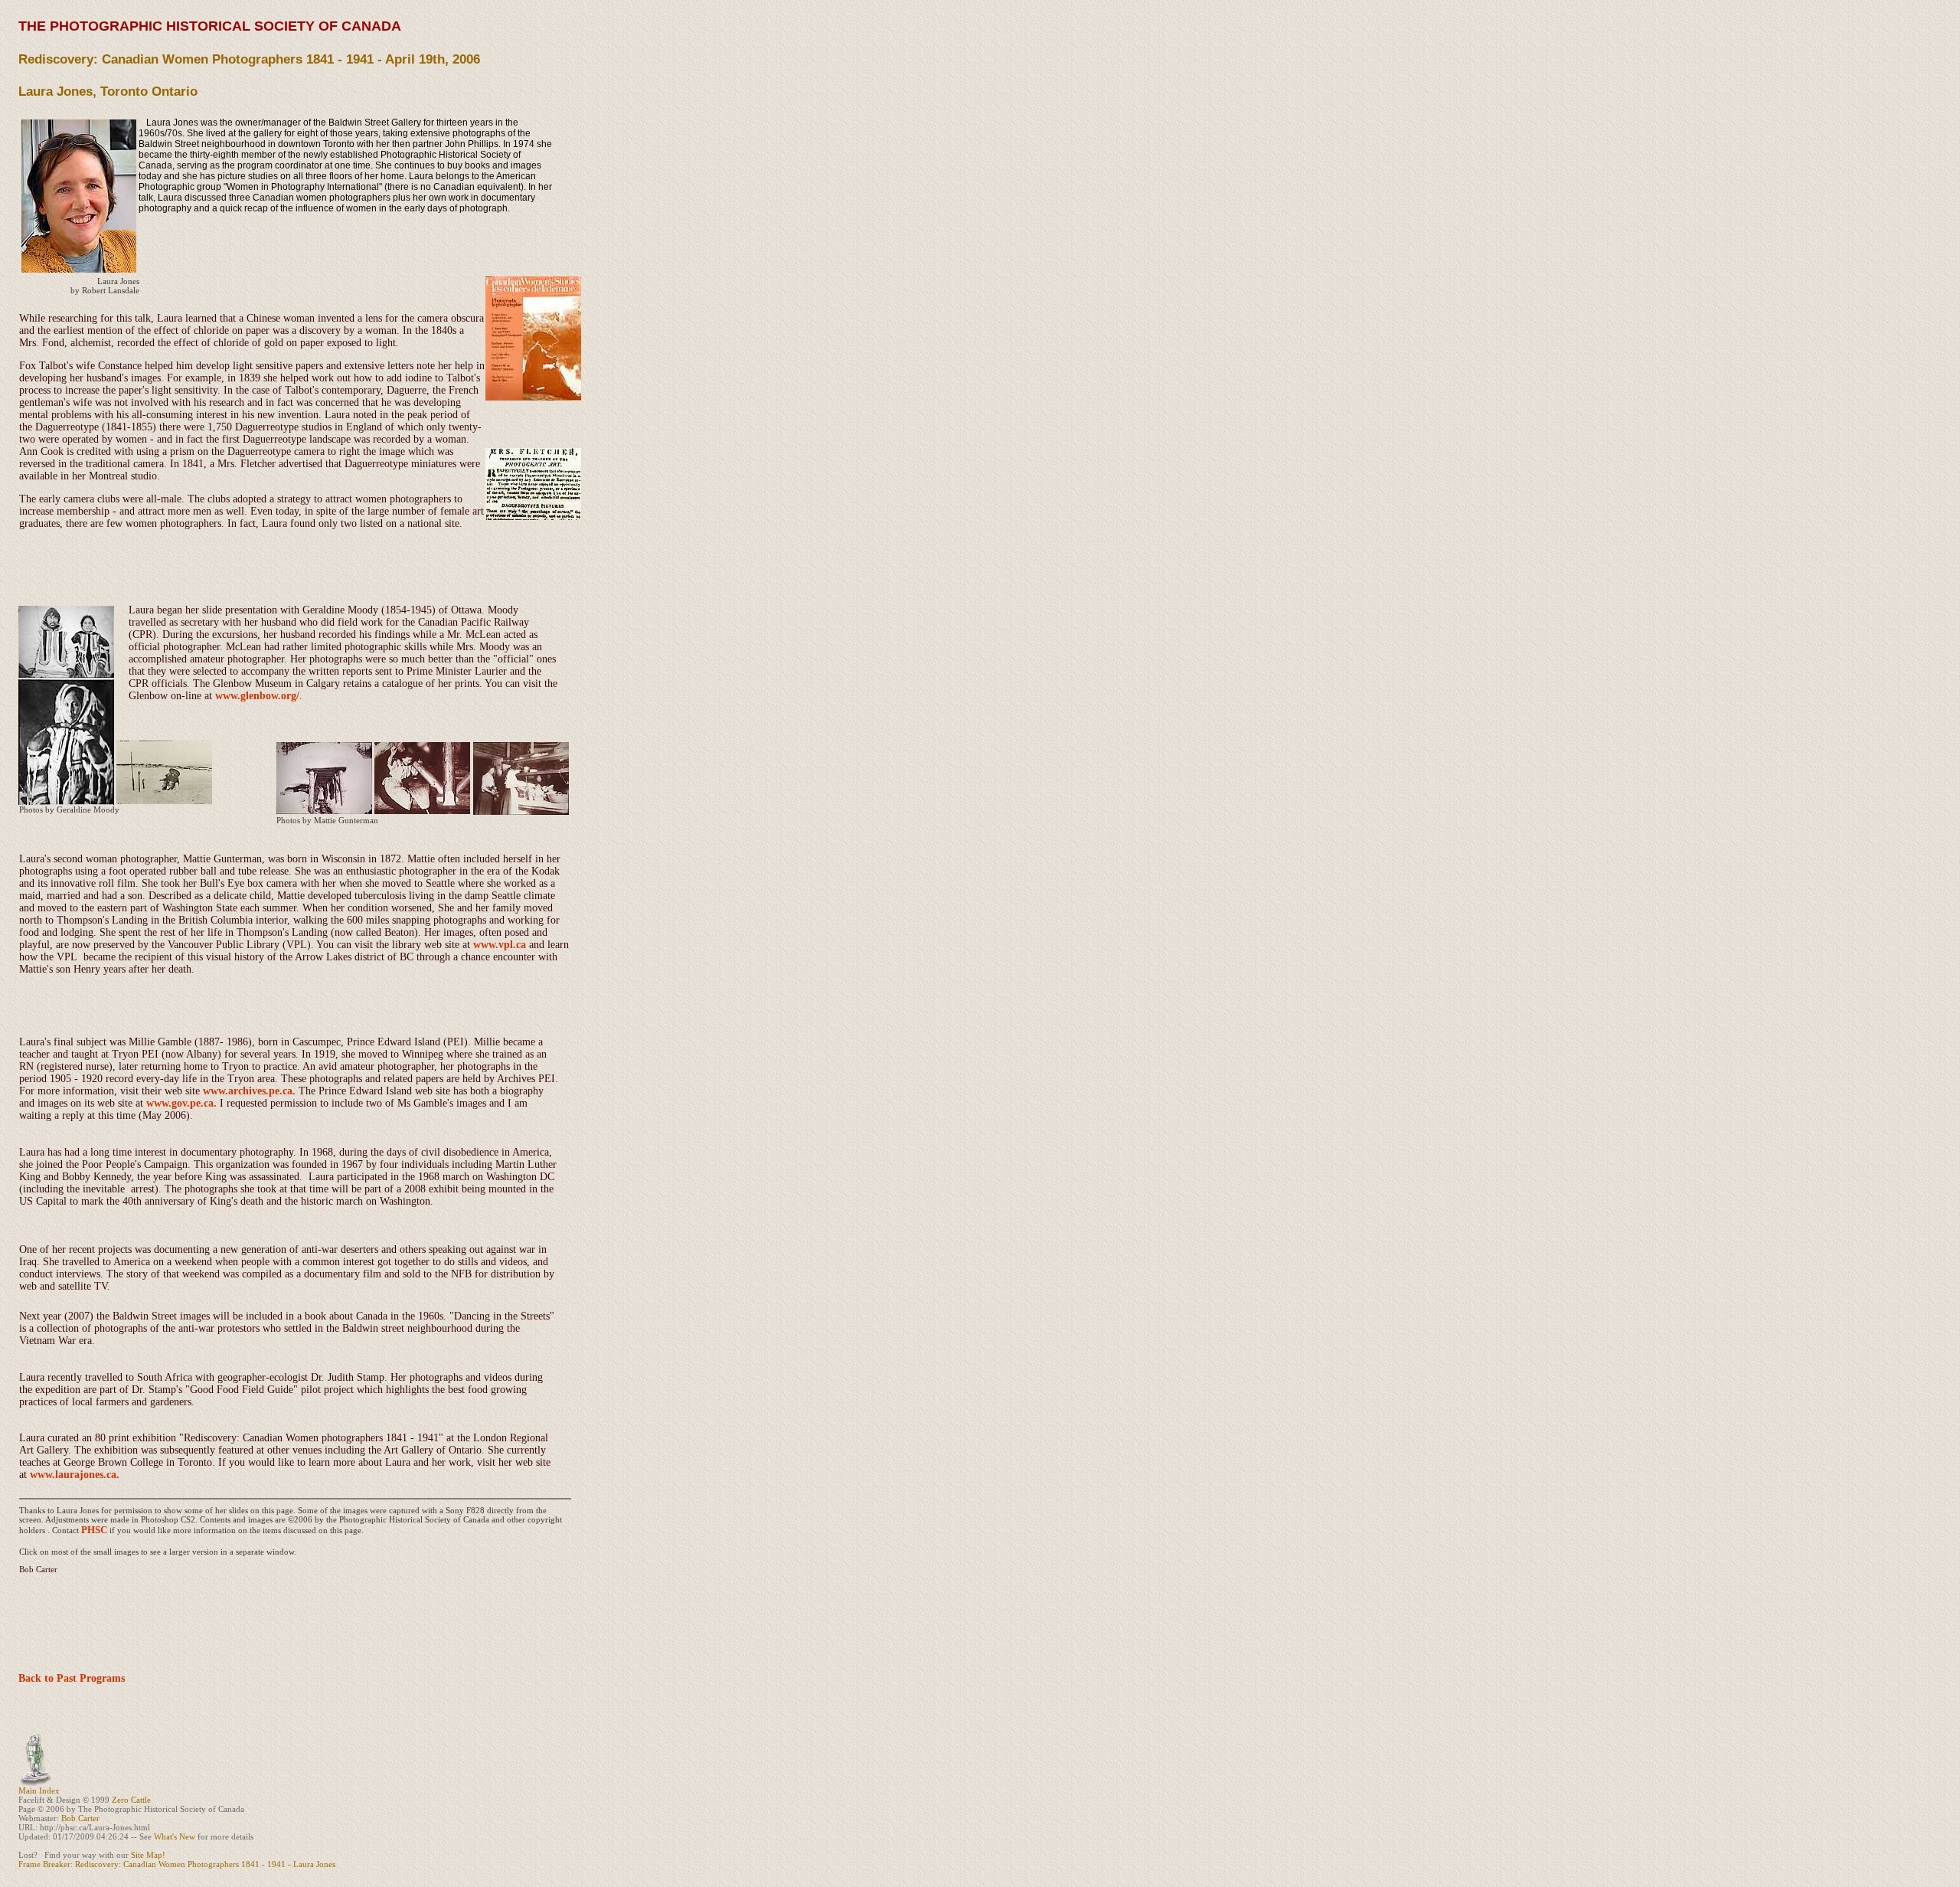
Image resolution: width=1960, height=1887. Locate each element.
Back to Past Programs (72, 1678)
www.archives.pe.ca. (251, 1091)
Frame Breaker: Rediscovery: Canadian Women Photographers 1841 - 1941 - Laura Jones (177, 1864)
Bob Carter (80, 1818)
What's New (175, 1836)
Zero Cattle (131, 1800)
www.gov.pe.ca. (183, 1103)
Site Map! (148, 1855)
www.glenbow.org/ (257, 696)
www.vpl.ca (500, 945)
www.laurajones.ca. (75, 1475)
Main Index (39, 1791)
